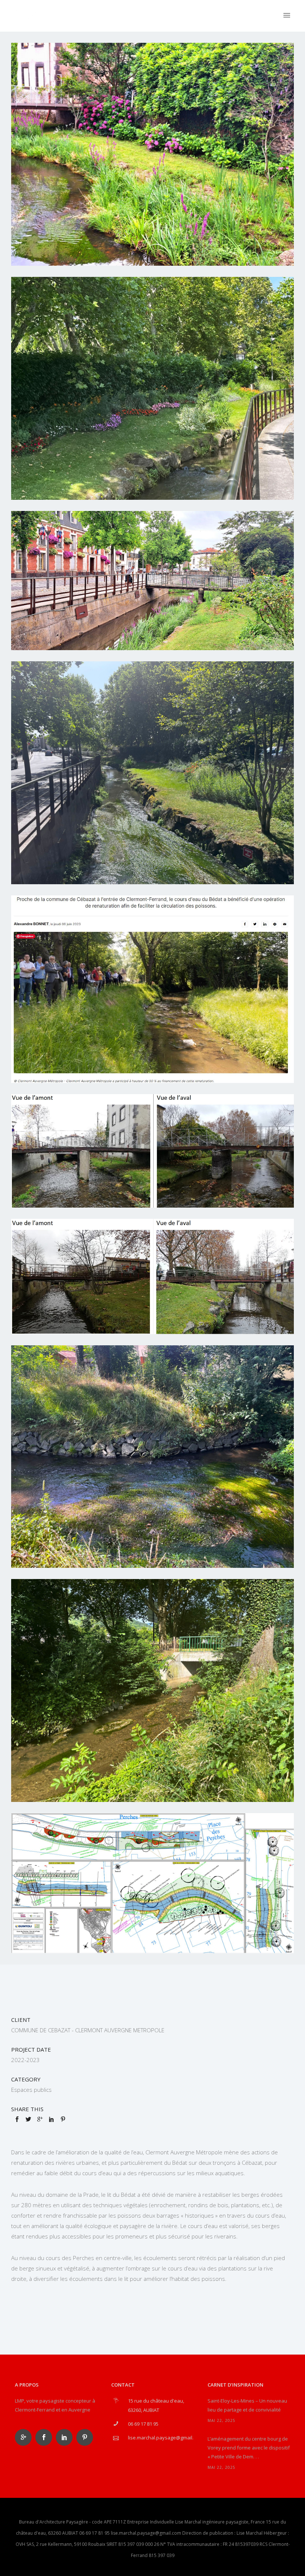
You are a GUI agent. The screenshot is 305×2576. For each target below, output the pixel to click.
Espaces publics (31, 2090)
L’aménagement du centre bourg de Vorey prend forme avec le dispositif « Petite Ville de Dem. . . (249, 2448)
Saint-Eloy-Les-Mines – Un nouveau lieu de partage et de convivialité (247, 2405)
